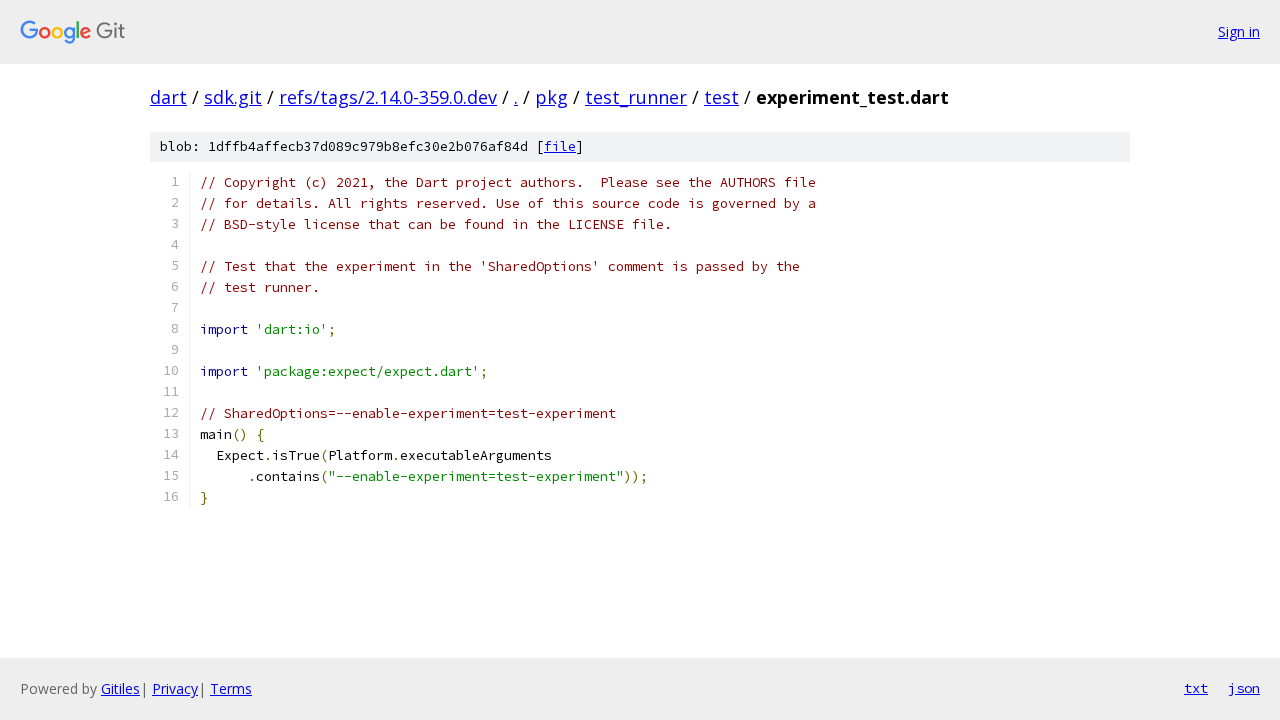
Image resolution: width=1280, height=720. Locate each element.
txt (1196, 688)
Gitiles (120, 688)
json (1244, 688)
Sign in (1239, 31)
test (721, 97)
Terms (231, 688)
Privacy (175, 688)
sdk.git (233, 97)
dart (168, 97)
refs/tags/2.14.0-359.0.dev (388, 97)
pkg (551, 97)
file (560, 146)
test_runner (636, 97)
